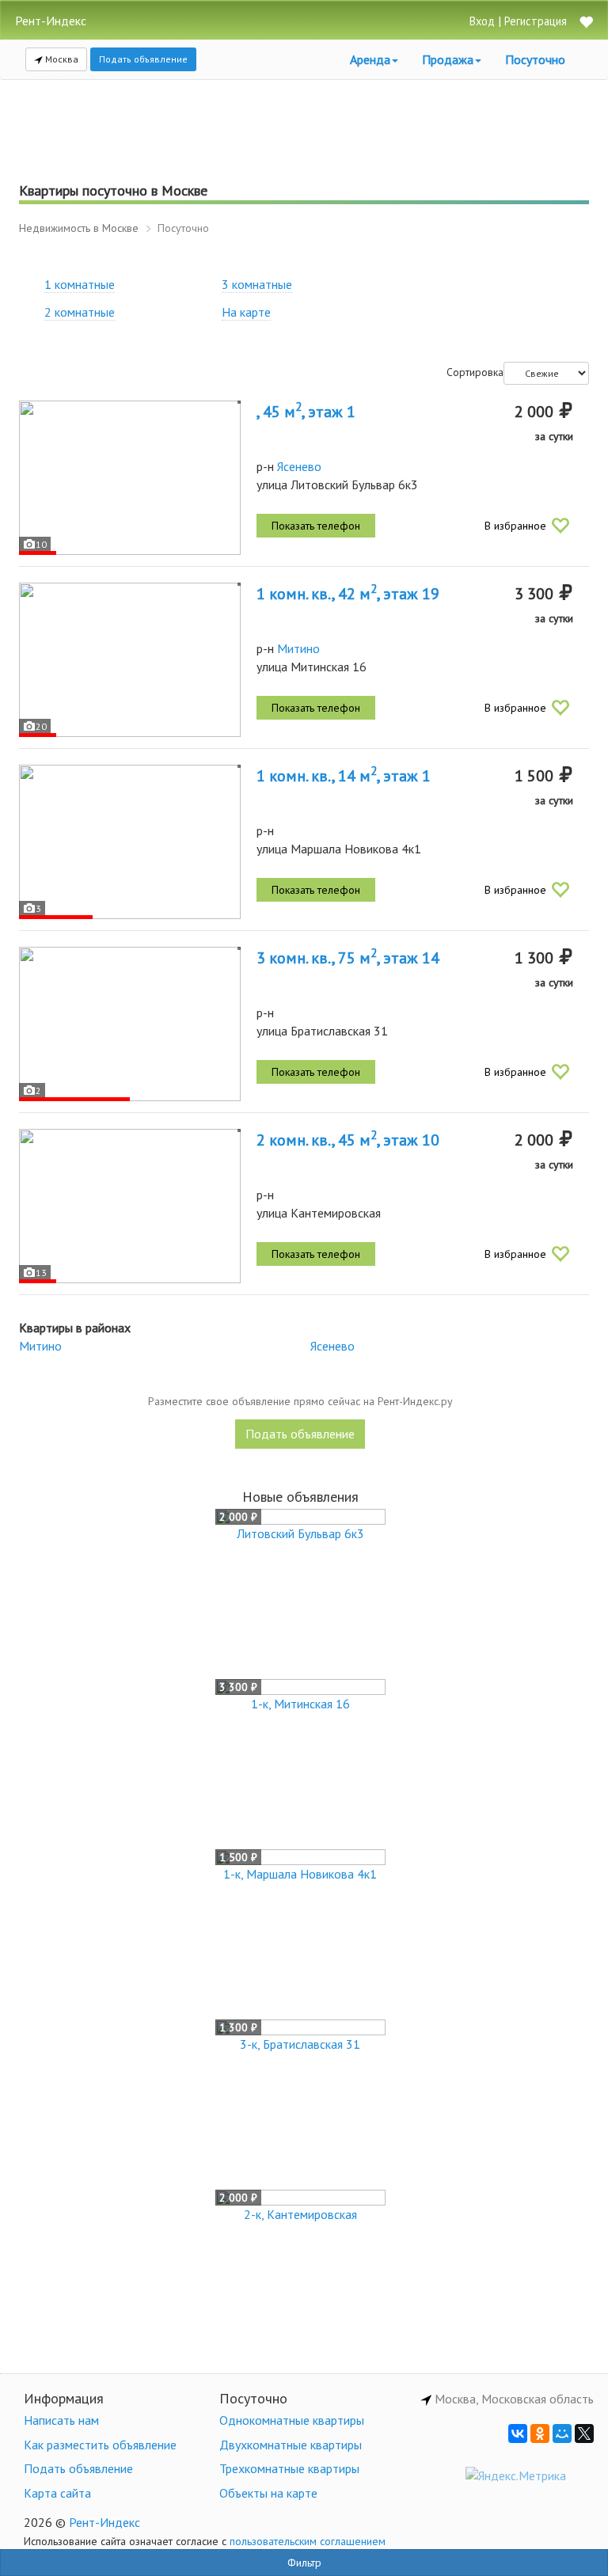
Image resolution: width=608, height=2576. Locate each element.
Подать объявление (143, 59)
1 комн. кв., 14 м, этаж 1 (344, 776)
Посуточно (535, 59)
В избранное (515, 526)
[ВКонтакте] (518, 2434)
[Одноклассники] (540, 2434)
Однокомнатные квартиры (292, 2420)
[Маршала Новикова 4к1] (130, 842)
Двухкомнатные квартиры (291, 2445)
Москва (61, 59)
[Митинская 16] (130, 660)
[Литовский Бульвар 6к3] (130, 478)
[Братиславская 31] (130, 1024)
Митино (298, 648)
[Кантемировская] (130, 1206)
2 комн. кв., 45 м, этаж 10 (348, 1140)
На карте (246, 312)
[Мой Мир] (562, 2434)
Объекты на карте (268, 2493)
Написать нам (61, 2420)
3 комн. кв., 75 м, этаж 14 (348, 958)
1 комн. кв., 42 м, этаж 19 (348, 594)
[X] (584, 2434)
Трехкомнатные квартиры (289, 2468)
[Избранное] (586, 23)
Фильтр (304, 2563)
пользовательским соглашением (308, 2541)
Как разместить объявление (100, 2445)
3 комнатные (257, 284)
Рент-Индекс (104, 2522)
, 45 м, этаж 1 (306, 412)
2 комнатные (80, 312)
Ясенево (299, 466)
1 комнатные (80, 284)
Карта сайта (57, 2493)
